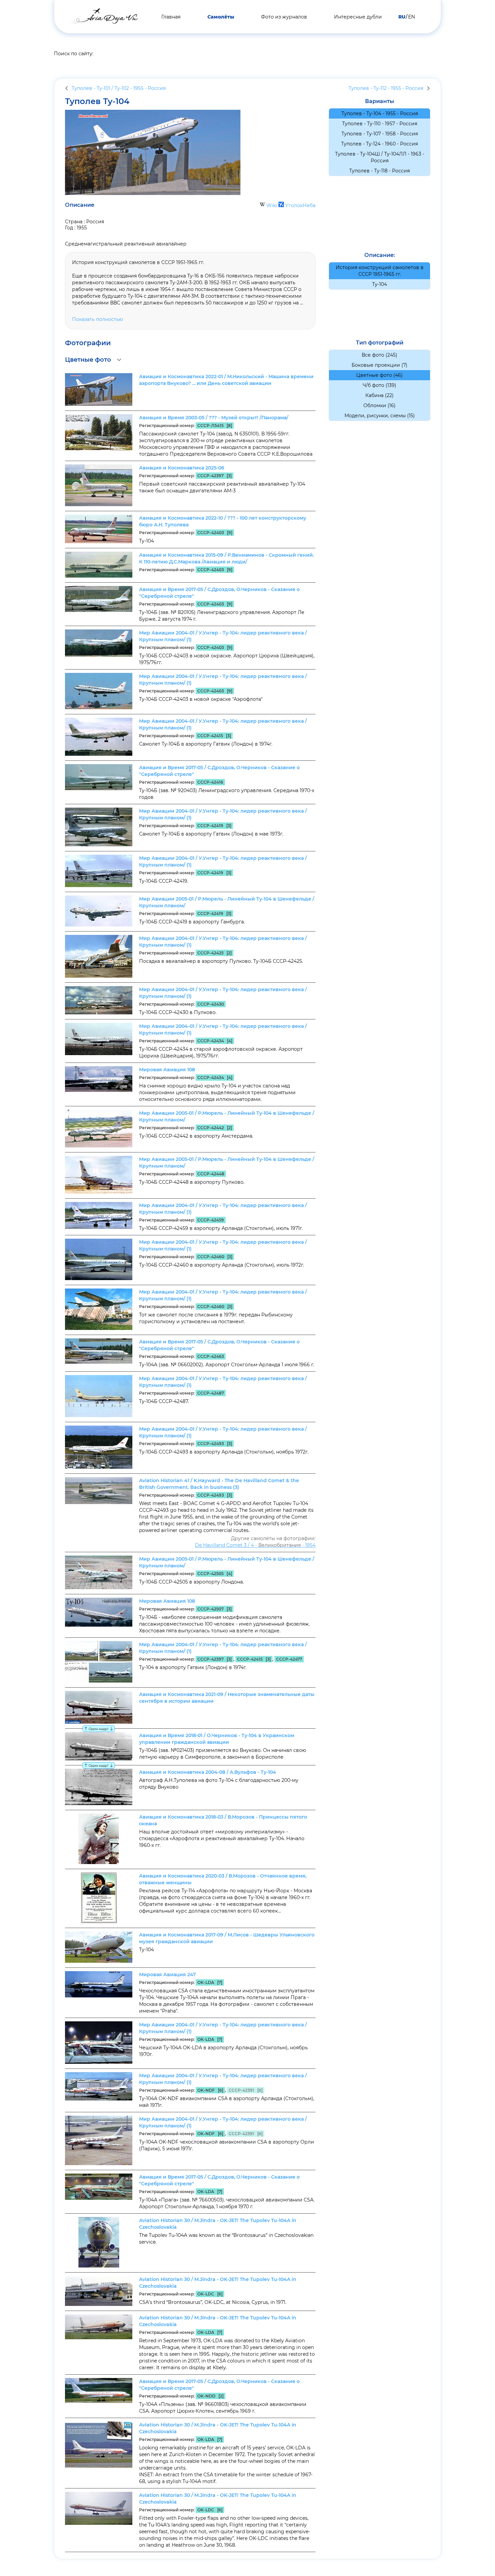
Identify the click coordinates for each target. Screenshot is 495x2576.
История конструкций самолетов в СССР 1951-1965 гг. (380, 271)
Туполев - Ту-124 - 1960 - (379, 144)
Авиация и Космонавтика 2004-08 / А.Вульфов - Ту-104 (208, 1772)
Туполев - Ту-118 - (379, 171)
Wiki (272, 205)
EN (411, 17)
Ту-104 (379, 284)
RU (402, 17)
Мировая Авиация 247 (168, 1975)
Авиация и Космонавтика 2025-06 (182, 468)
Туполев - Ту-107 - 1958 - (380, 134)
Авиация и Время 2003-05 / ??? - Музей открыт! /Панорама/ (214, 418)
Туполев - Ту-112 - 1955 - (386, 88)
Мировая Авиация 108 (167, 1070)
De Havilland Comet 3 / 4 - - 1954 (255, 1545)
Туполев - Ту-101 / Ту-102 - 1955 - (119, 88)
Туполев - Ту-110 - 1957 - (380, 124)
